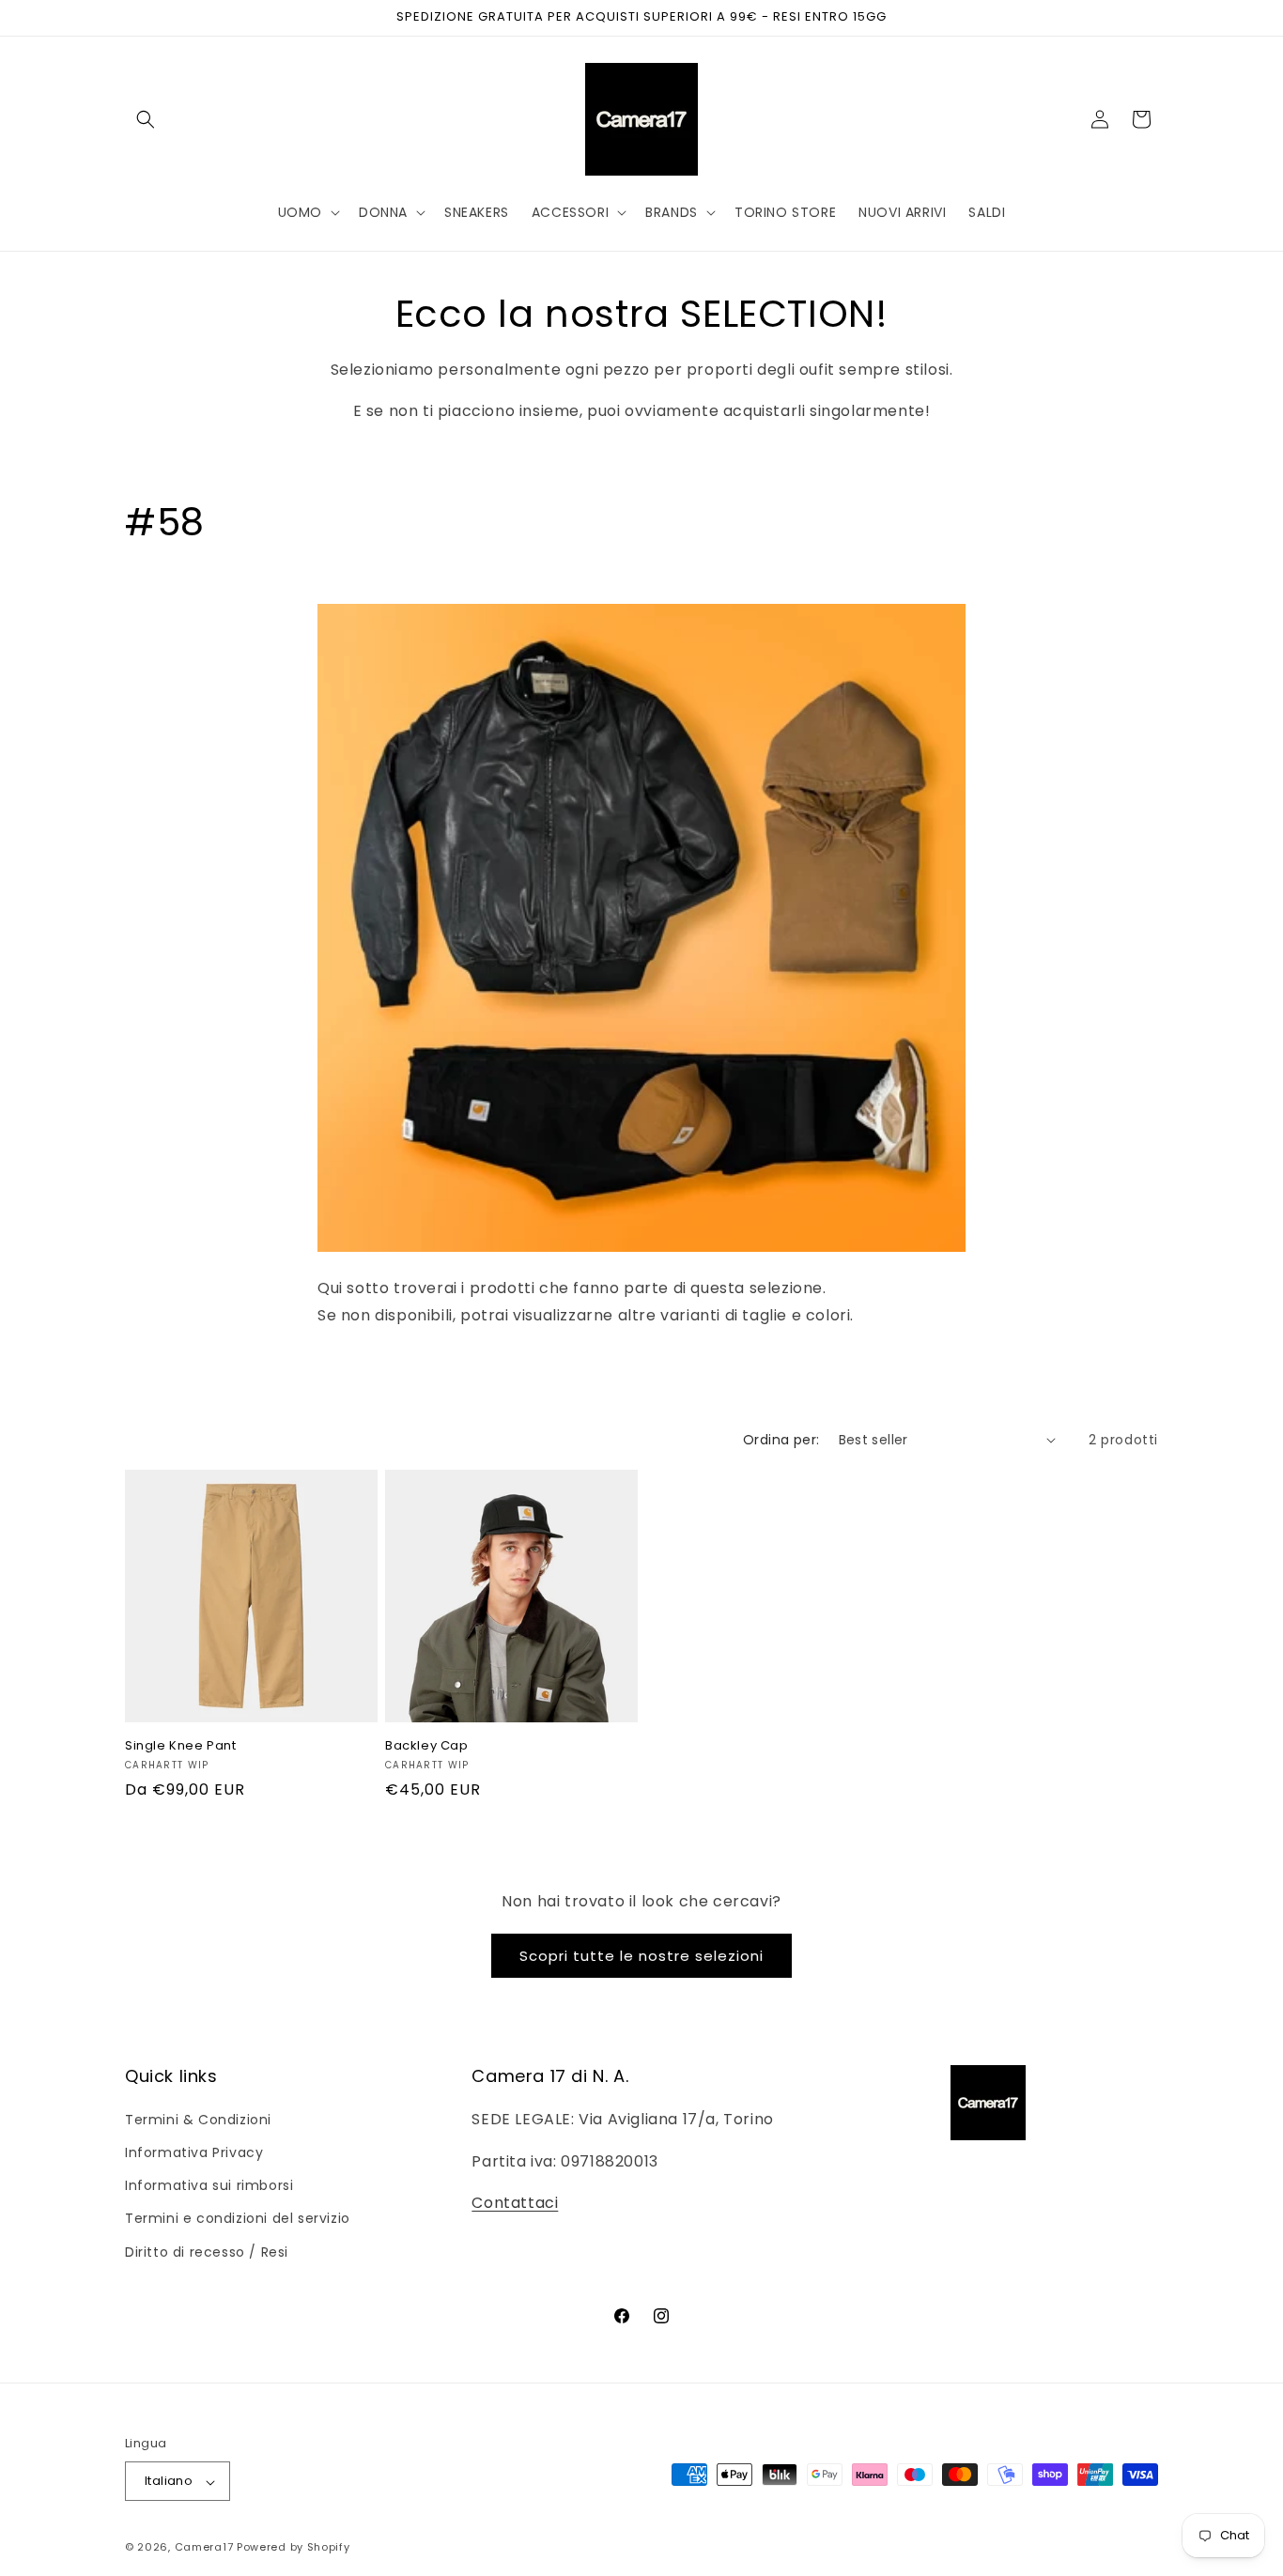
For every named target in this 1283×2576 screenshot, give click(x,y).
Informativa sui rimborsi (209, 2185)
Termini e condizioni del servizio (238, 2218)
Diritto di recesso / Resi (207, 2251)
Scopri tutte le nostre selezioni (641, 1956)
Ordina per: (781, 1440)
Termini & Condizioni (198, 2119)
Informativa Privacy (194, 2152)
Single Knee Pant (181, 1746)
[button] (146, 119)
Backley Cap (427, 1746)
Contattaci (515, 2203)
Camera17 (204, 2548)
